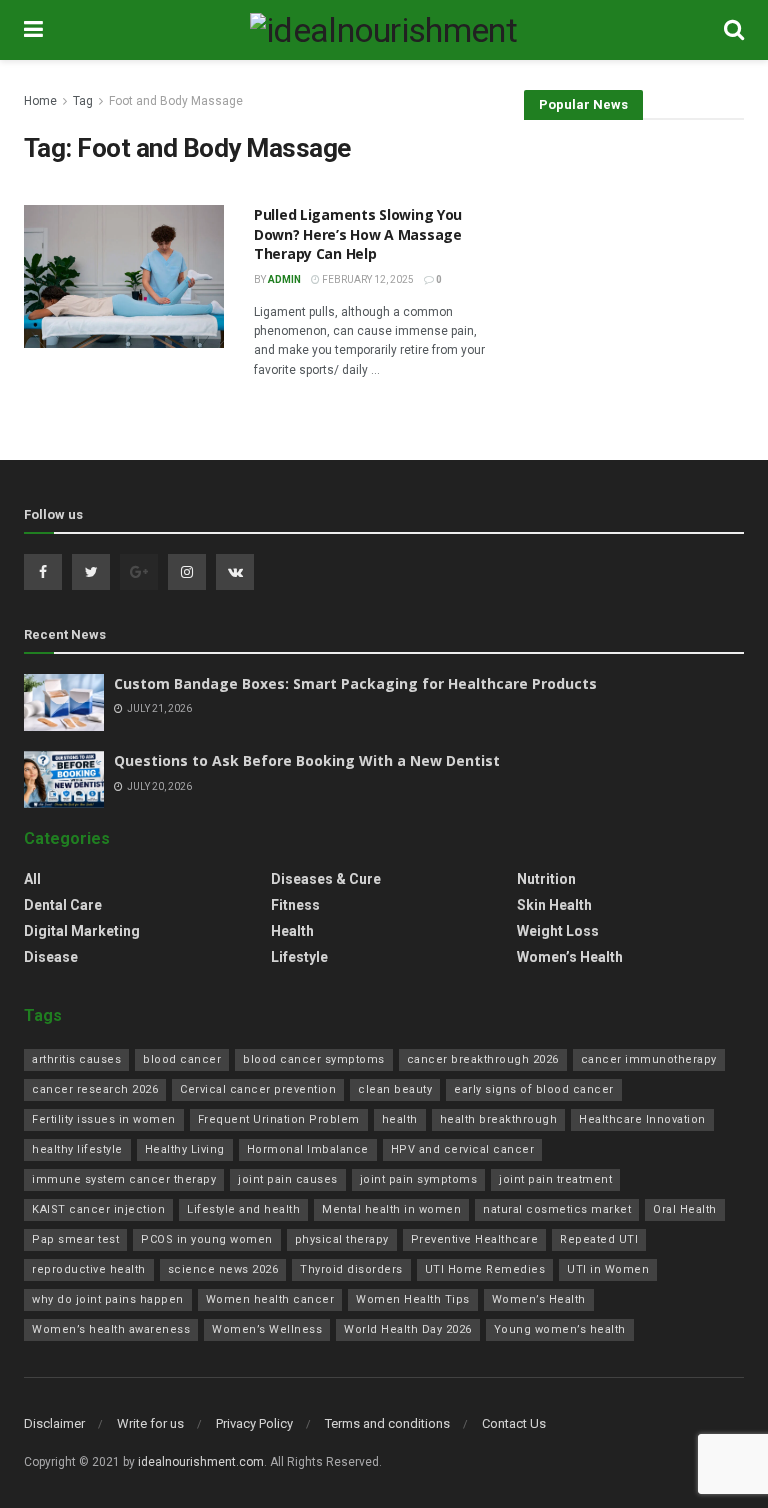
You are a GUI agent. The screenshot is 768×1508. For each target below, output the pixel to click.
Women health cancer (270, 1299)
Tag (83, 101)
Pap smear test (75, 1239)
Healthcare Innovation (642, 1119)
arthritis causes (76, 1059)
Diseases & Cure (326, 879)
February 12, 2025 (367, 279)
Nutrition (546, 879)
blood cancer (182, 1059)
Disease (51, 957)
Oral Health (685, 1209)
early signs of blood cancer (534, 1089)
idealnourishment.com (201, 1462)
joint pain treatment (555, 1179)
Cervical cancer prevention (258, 1089)
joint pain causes (288, 1179)
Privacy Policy (254, 1423)
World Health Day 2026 (408, 1329)
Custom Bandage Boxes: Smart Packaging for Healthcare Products (355, 683)
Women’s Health (570, 957)
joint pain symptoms (419, 1179)
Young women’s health (560, 1329)
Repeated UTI (599, 1239)
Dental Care (63, 905)
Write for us (150, 1423)
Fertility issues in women (104, 1119)
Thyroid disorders (351, 1269)
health (400, 1119)
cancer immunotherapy (649, 1059)
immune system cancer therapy (124, 1179)
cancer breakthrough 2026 (483, 1059)
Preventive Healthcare (475, 1239)
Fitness (295, 905)
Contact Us (514, 1423)
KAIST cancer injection (98, 1209)
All (32, 879)
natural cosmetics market (557, 1209)
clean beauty (395, 1089)
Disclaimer (54, 1423)
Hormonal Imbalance (308, 1149)
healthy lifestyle (77, 1149)
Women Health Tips (413, 1299)
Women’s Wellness (267, 1329)
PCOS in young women (207, 1239)
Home (40, 101)
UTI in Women (608, 1269)
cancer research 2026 (95, 1089)
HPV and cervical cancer (463, 1149)
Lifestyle (299, 957)
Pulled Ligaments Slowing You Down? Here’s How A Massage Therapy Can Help (358, 234)
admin (284, 279)
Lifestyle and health (243, 1209)
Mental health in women (391, 1209)
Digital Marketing (82, 931)
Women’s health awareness (111, 1329)
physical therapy (342, 1239)
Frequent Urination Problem (279, 1119)
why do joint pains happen (108, 1299)
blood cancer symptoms (314, 1059)
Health (292, 931)
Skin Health (554, 905)
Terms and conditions (387, 1423)
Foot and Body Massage (176, 101)
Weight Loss (558, 931)
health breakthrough (499, 1119)
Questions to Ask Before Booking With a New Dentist (307, 760)
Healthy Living (185, 1149)
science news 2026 (223, 1269)
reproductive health (89, 1269)
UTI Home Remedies (485, 1269)
